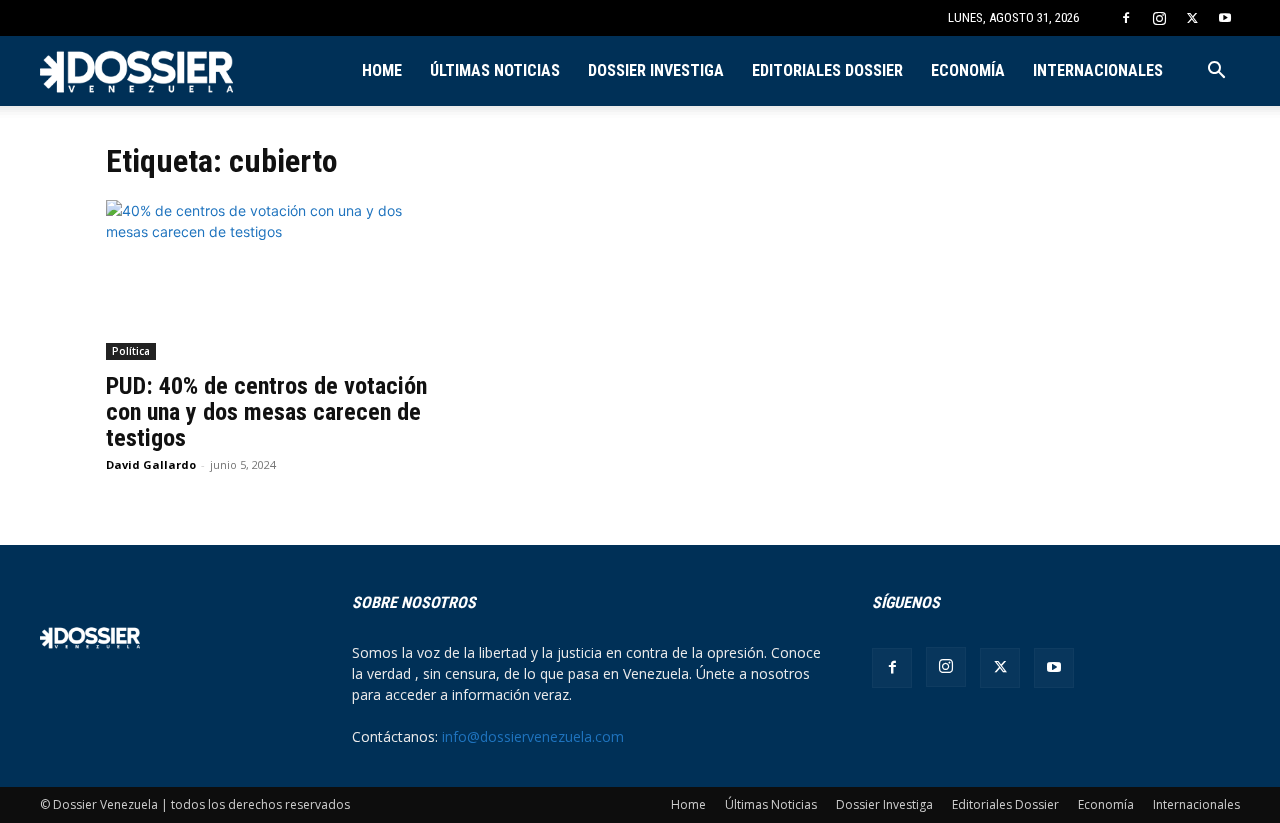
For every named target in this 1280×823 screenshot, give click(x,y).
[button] (1216, 72)
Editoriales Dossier (827, 70)
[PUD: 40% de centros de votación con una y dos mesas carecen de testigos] (268, 280)
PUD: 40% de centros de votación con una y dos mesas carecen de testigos (266, 412)
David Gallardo (151, 464)
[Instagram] (1159, 18)
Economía (968, 70)
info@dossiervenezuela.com (533, 736)
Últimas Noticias (495, 70)
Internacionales (1098, 70)
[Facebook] (1126, 18)
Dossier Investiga (656, 70)
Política (131, 351)
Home (382, 70)
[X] (1192, 18)
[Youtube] (1225, 18)
